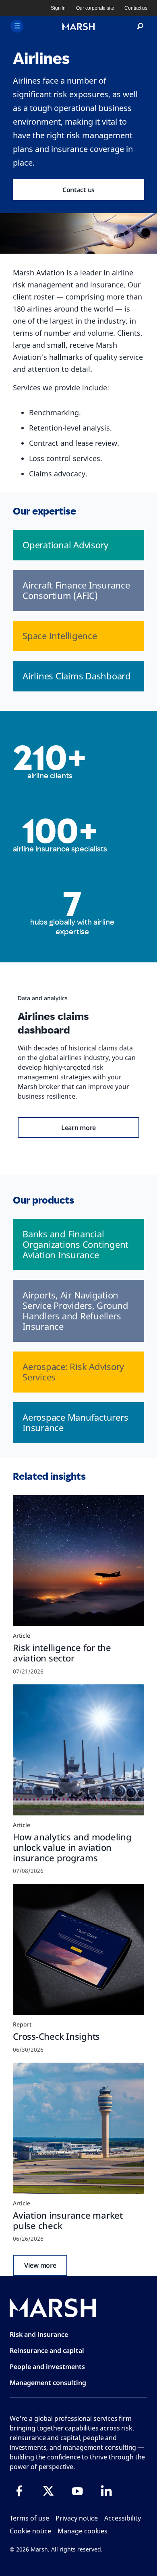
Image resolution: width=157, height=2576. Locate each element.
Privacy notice (77, 2518)
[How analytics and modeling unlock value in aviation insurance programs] (78, 1750)
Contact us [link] (136, 8)
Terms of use (29, 2518)
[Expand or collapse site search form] (140, 27)
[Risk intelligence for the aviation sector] (78, 1561)
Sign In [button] (58, 8)
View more (40, 2265)
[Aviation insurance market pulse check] (78, 2128)
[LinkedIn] (106, 2491)
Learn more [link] (78, 1128)
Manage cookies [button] (83, 2531)
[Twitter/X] (48, 2491)
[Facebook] (19, 2491)
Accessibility (123, 2518)
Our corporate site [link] (95, 8)
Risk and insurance (39, 2334)
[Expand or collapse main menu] (17, 26)
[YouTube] (77, 2491)
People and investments (47, 2367)
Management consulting (48, 2383)
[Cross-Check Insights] (78, 1949)
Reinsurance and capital (47, 2350)
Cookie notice (30, 2531)
